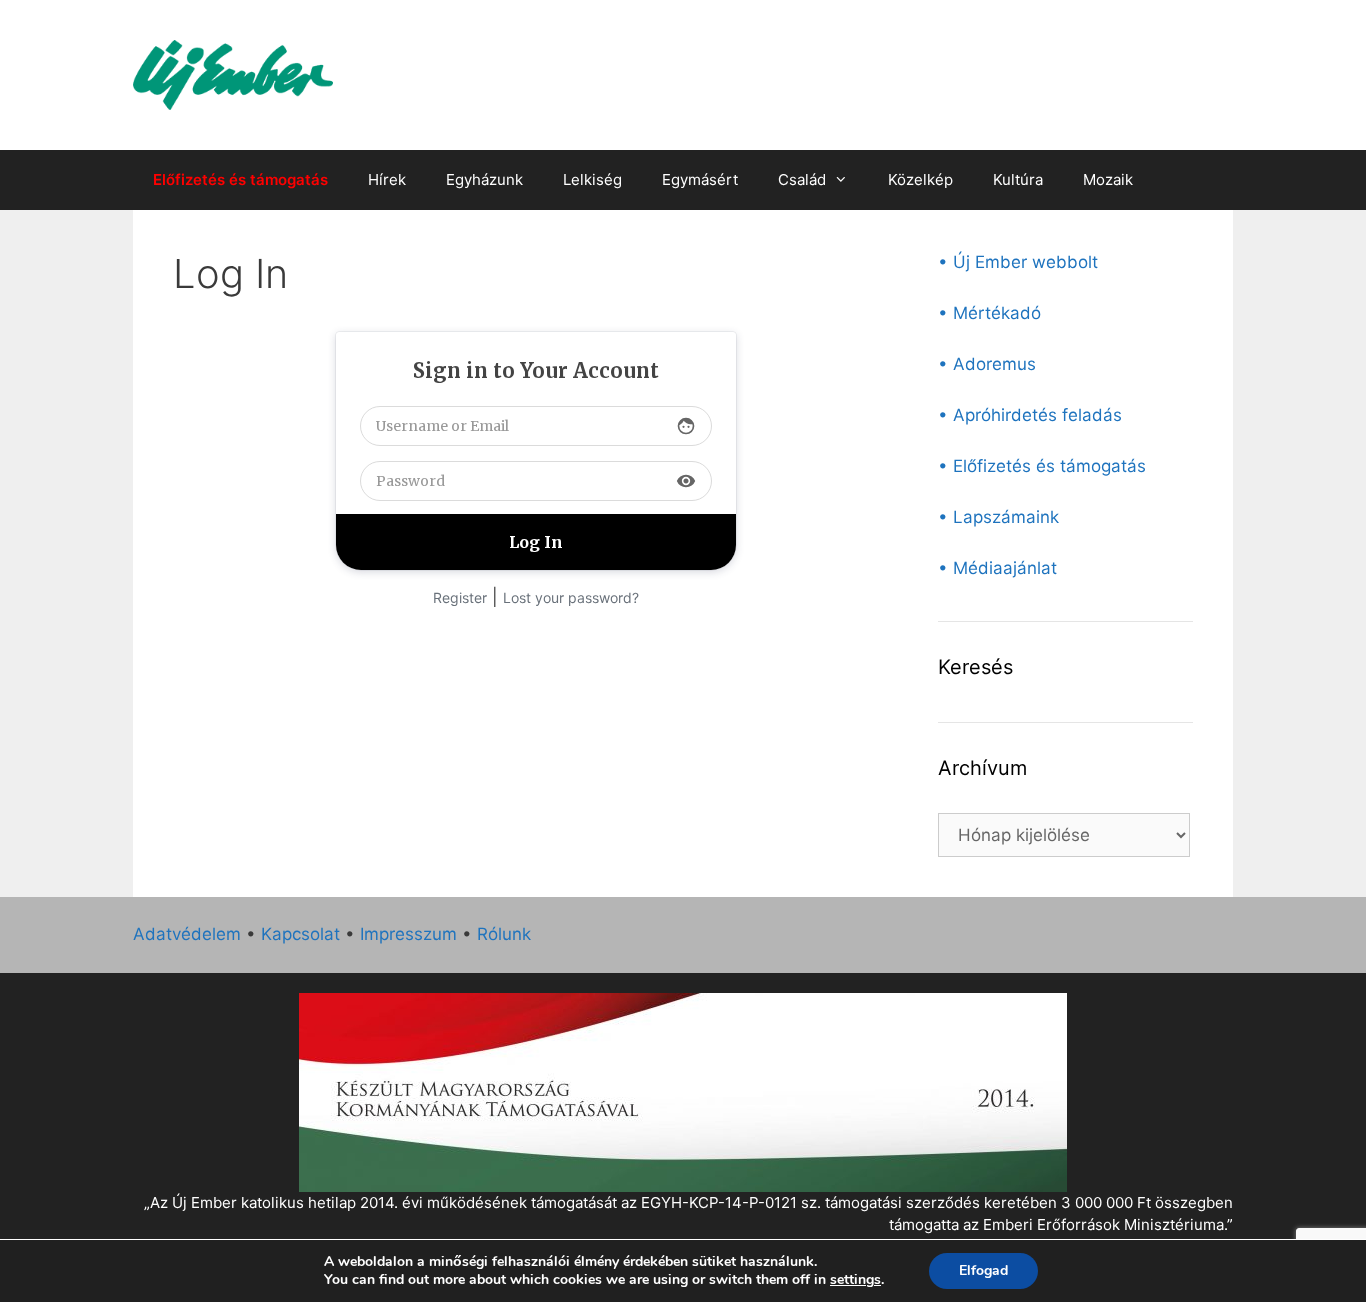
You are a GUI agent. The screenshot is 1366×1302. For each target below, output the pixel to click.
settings (855, 1280)
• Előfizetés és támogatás (1042, 466)
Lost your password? (571, 597)
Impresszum (408, 934)
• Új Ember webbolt (1018, 262)
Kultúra (1018, 179)
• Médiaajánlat (997, 568)
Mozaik (1108, 179)
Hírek (387, 179)
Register (460, 597)
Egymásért (700, 179)
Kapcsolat (300, 934)
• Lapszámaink (998, 517)
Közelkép (920, 179)
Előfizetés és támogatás (240, 179)
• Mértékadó (989, 313)
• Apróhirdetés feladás (1030, 415)
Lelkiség (592, 179)
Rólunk (504, 934)
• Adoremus (987, 364)
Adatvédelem (187, 934)
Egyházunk (484, 179)
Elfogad (983, 1270)
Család (802, 179)
